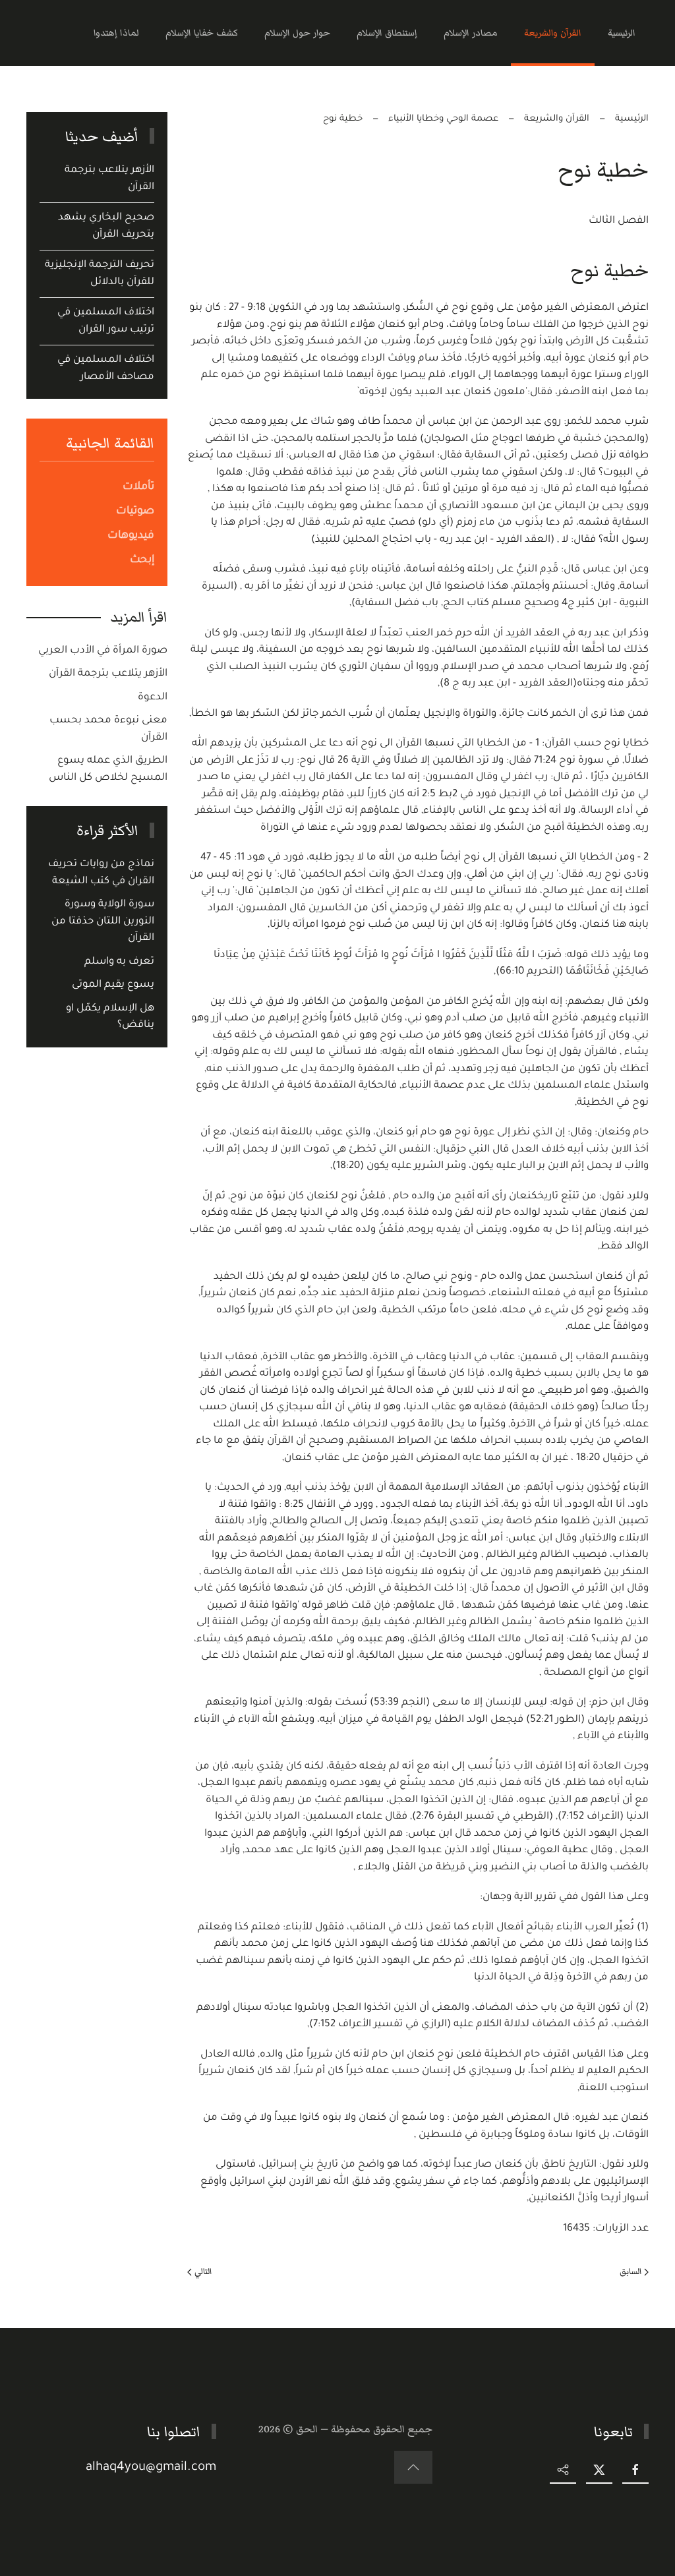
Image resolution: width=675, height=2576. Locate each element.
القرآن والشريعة (553, 33)
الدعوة (153, 698)
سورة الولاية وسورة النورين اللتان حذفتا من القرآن (103, 922)
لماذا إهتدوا (116, 33)
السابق (631, 2271)
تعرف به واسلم (119, 962)
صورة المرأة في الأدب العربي (103, 651)
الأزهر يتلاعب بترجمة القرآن (108, 674)
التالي (203, 2271)
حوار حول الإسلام (297, 33)
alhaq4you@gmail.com (151, 2468)
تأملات (138, 487)
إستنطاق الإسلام (387, 33)
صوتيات (135, 512)
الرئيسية (622, 33)
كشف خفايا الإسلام (202, 33)
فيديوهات (131, 536)
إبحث (142, 560)
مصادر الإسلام (471, 33)
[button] (413, 2467)
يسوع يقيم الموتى (113, 985)
